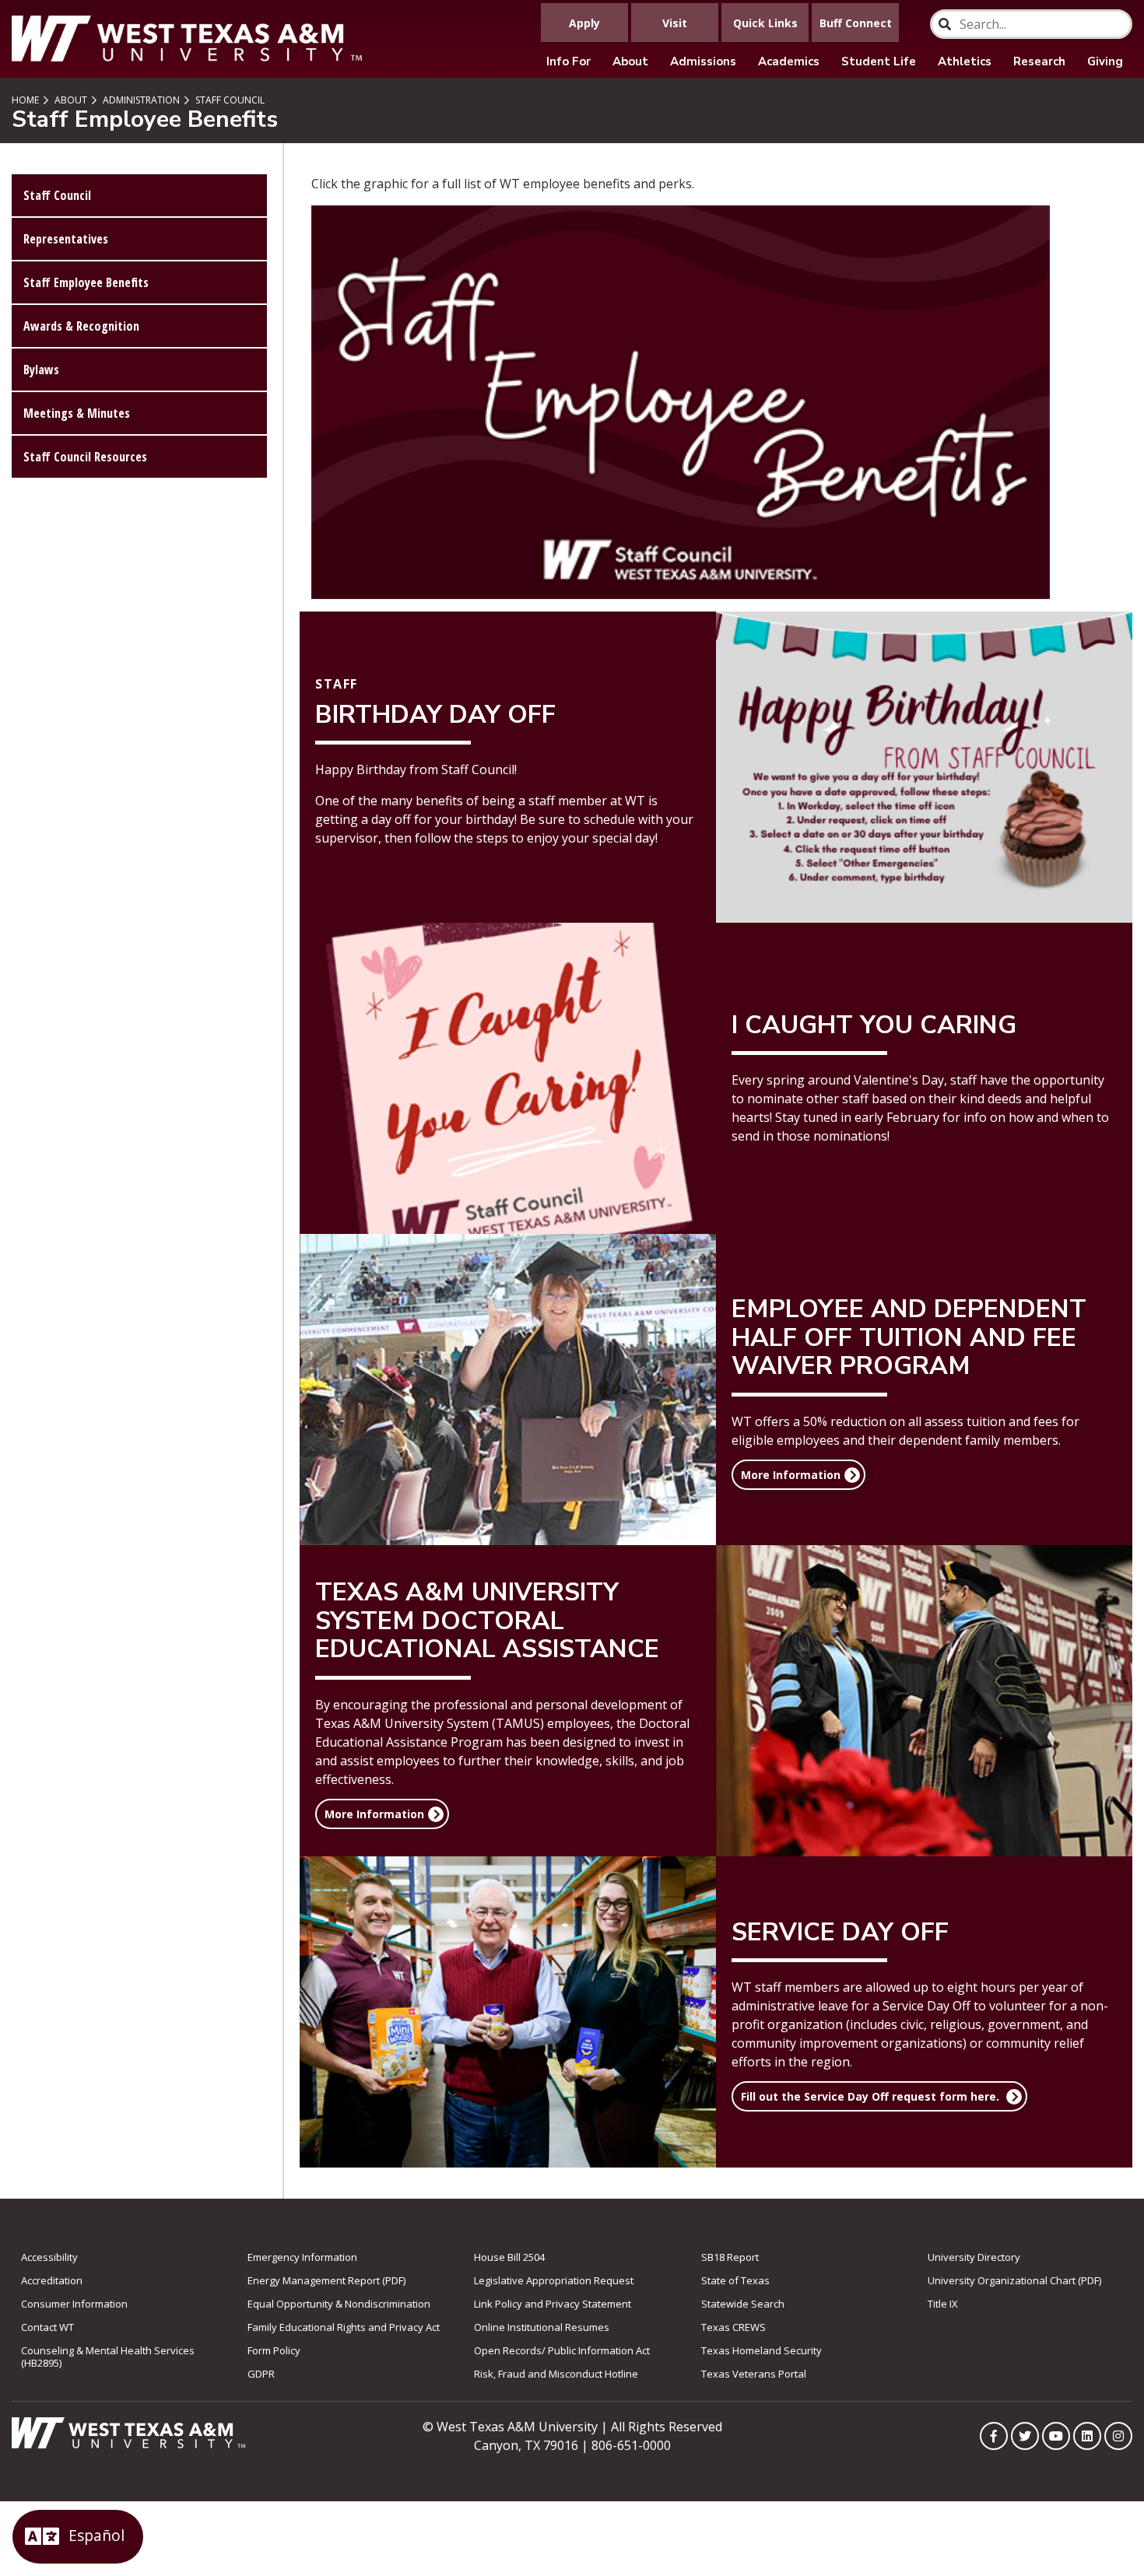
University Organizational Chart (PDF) (1014, 2280)
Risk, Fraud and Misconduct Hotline (556, 2374)
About (630, 61)
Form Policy (274, 2350)
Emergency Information (302, 2257)
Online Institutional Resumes (542, 2327)
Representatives (66, 239)
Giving (1105, 61)
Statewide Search (743, 2304)
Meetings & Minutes (77, 413)
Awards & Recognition (81, 326)
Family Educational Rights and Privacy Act (344, 2327)
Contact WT (47, 2327)
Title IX (943, 2304)
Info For (568, 61)
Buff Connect (856, 23)
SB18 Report (730, 2257)
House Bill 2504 (509, 2257)
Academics (789, 61)
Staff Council (229, 100)
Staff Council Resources (85, 457)
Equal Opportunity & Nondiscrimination (339, 2304)
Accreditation (52, 2280)
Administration (140, 100)
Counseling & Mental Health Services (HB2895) (108, 2357)
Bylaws (41, 370)
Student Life (879, 61)
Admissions (703, 61)
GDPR (261, 2374)
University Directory (974, 2257)
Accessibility (49, 2257)
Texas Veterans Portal (754, 2374)
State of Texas (735, 2280)
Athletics (965, 61)
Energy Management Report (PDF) (326, 2280)
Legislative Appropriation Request (554, 2280)
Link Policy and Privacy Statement (553, 2304)
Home (25, 100)
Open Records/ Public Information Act (562, 2350)
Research (1039, 61)
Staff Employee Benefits (86, 282)
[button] (798, 1475)
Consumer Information (74, 2304)
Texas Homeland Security (761, 2350)
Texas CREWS (733, 2327)
